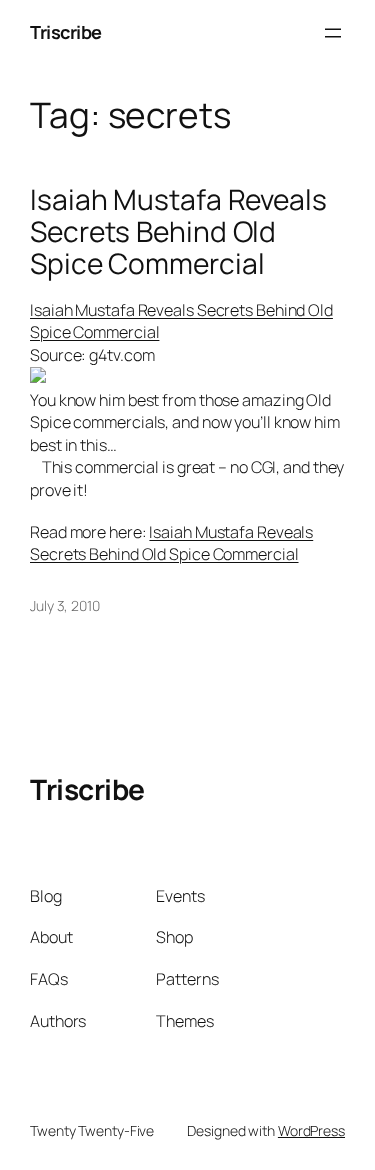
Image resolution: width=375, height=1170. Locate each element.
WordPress (311, 1130)
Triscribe (66, 32)
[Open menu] (333, 33)
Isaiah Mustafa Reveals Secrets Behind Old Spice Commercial (178, 231)
